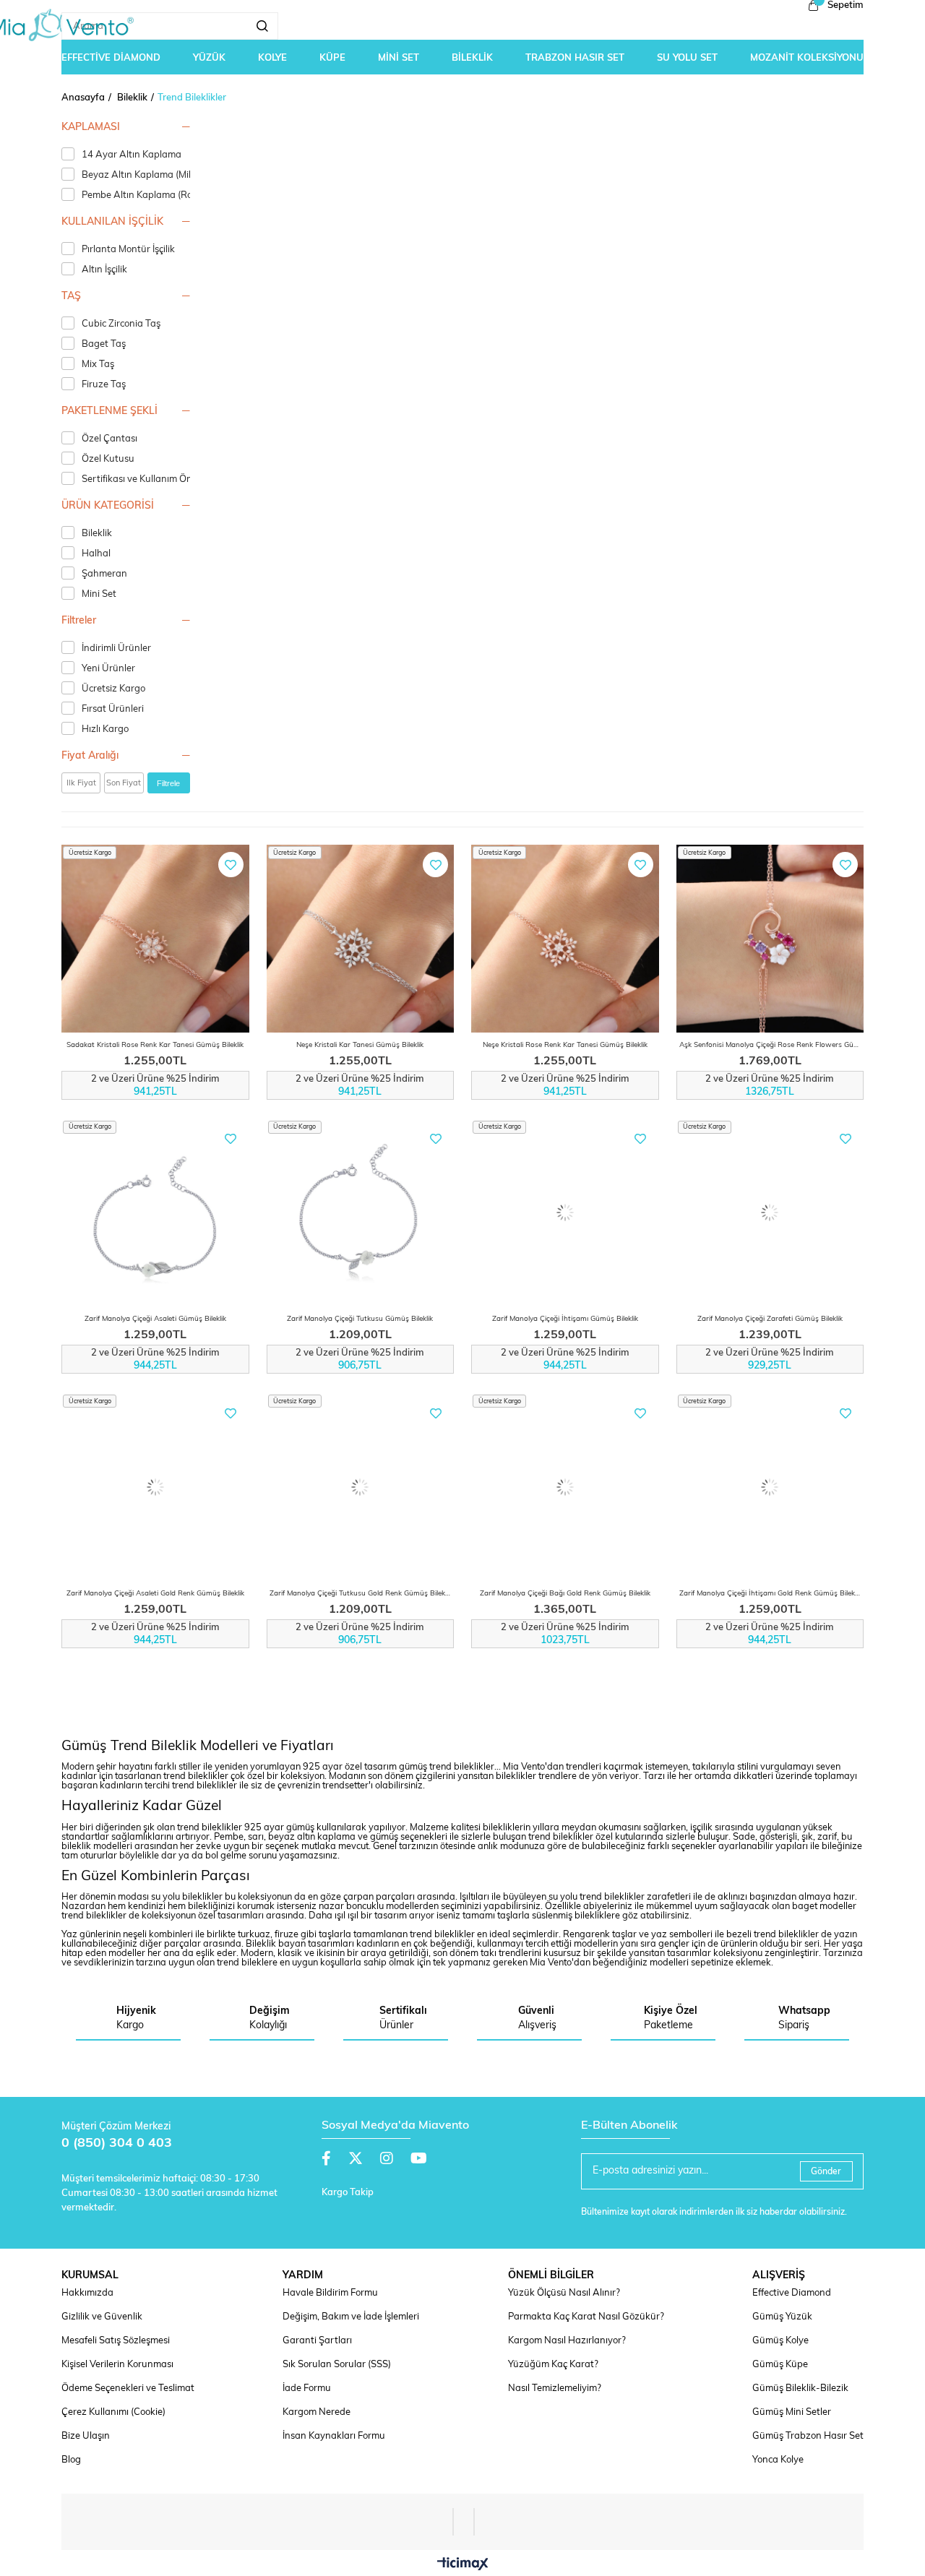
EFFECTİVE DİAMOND (111, 58)
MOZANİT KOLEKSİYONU (807, 58)
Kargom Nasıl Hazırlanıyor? (567, 2341)
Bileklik (97, 534)
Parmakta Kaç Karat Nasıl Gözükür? (586, 2317)
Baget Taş (104, 344)
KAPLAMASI (91, 128)
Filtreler (79, 621)
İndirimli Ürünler (116, 649)
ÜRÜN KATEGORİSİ (108, 506)
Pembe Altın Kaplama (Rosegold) (152, 195)
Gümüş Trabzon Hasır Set (808, 2436)
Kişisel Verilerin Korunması (117, 2365)
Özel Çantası (109, 439)
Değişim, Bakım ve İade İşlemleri (351, 2317)
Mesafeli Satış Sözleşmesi (116, 2341)
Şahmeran (104, 574)
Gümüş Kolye (780, 2341)
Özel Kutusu (108, 459)
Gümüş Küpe (780, 2365)
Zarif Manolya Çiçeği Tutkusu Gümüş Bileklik (360, 1319)
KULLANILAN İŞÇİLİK (112, 222)
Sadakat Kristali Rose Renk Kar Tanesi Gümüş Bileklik (155, 1045)
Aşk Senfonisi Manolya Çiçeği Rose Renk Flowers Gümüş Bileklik (772, 1045)
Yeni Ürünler (108, 669)
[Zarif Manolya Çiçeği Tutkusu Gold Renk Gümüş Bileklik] (361, 1487)
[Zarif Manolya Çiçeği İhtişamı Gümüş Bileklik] (565, 1213)
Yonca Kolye (778, 2460)
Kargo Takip (348, 2193)
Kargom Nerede (317, 2412)
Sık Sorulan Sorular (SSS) (337, 2365)
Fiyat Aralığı (90, 756)
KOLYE (272, 58)
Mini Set (99, 594)
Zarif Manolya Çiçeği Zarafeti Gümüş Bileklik (770, 1319)
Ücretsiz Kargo (113, 689)
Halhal (96, 554)
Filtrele (168, 783)
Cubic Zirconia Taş (121, 324)
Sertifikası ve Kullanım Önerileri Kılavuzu (169, 479)
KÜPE (332, 58)
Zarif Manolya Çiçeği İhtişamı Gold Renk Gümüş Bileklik (770, 1594)
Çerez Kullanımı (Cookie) (113, 2412)
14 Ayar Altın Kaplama (132, 155)
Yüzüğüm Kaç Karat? (553, 2365)
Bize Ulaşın (86, 2436)
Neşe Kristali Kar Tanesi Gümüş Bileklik (360, 1045)
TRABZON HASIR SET (575, 58)
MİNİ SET (399, 58)
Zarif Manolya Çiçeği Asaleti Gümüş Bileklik (155, 1319)
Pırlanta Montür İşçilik (128, 250)
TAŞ (71, 297)
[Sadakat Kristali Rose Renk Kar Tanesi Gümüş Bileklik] (155, 939)
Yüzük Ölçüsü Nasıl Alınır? (564, 2293)
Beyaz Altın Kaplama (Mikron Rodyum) (165, 175)
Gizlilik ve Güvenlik (102, 2317)
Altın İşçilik (104, 270)
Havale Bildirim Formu (330, 2293)
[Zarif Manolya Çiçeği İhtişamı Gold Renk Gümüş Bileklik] (770, 1487)
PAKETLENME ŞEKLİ (109, 412)
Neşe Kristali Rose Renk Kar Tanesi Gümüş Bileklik (565, 1045)
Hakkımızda (87, 2293)
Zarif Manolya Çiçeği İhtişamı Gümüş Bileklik (565, 1319)
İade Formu (307, 2388)
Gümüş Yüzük (782, 2317)
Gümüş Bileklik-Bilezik (800, 2388)
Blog (71, 2460)
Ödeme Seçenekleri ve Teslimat (128, 2388)
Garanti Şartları (317, 2341)
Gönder (826, 2172)
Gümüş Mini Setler (792, 2412)
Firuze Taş (104, 385)
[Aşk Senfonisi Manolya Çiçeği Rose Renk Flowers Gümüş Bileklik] (770, 939)
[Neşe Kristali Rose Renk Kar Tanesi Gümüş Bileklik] (565, 939)
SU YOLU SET (687, 58)
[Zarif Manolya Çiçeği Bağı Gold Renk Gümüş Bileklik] (565, 1487)
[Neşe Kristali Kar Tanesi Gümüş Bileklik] (361, 939)
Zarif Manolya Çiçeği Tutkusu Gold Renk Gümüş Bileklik (361, 1594)
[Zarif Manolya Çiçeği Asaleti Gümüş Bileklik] (155, 1213)
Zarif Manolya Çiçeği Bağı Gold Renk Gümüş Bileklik (565, 1594)
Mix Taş (98, 365)
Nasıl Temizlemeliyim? (555, 2388)
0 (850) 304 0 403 (117, 2144)
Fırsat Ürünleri (113, 709)
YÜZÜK (209, 58)
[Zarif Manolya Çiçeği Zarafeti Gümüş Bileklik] (770, 1213)
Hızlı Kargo (105, 729)
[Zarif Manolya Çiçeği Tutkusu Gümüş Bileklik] (361, 1213)
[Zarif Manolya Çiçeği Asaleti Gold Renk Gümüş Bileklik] (155, 1487)
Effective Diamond (792, 2293)
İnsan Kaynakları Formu (334, 2436)
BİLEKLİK (472, 58)
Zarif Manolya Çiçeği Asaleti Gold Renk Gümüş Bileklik (155, 1594)
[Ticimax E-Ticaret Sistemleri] (463, 2565)
